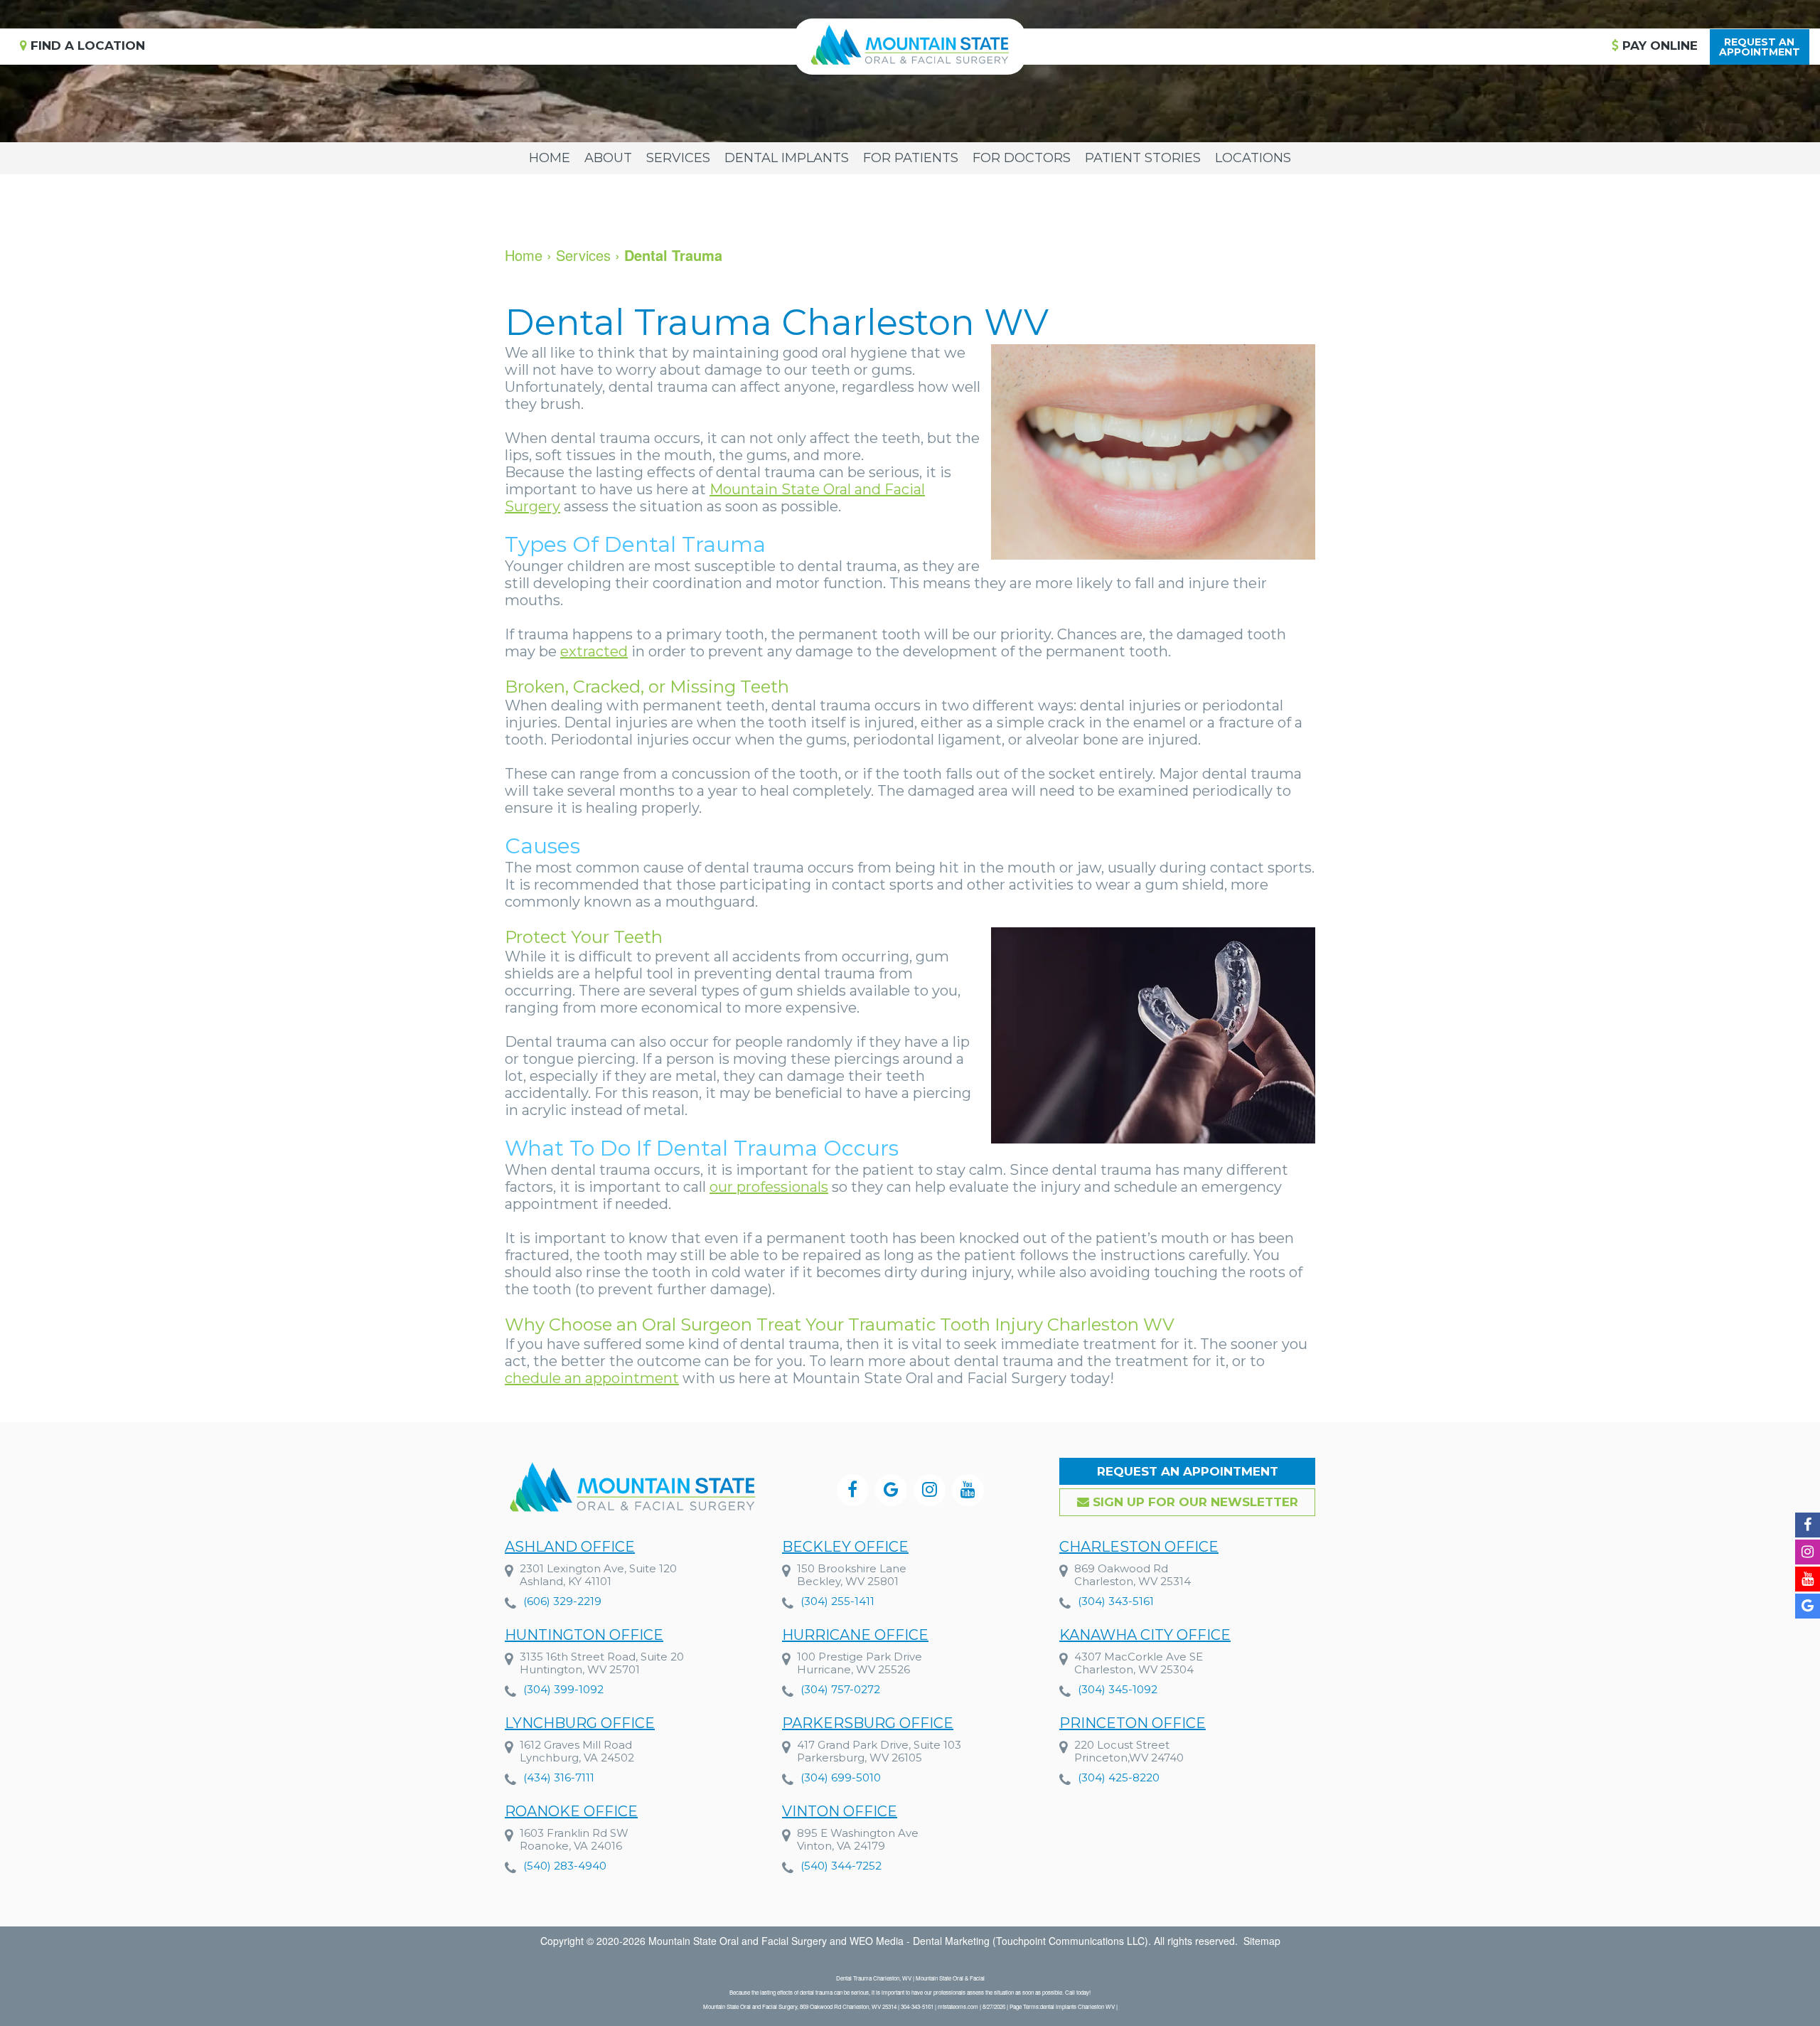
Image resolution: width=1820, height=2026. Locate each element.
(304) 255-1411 (837, 1601)
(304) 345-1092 (1118, 1689)
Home (550, 158)
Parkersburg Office (868, 1723)
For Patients (911, 158)
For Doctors (1022, 158)
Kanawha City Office (1145, 1635)
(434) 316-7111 (559, 1777)
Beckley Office (845, 1547)
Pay (1658, 46)
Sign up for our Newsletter (1194, 1502)
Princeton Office (1133, 1723)
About (608, 158)
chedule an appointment (592, 1378)
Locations (1253, 158)
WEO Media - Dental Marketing (920, 1941)
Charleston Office (1139, 1547)
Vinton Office (840, 1811)
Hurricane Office (855, 1635)
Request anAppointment (1760, 47)
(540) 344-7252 (841, 1866)
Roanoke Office (571, 1811)
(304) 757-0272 (840, 1689)
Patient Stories (1143, 158)
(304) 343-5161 (1116, 1601)
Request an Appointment (1188, 1471)
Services (678, 158)
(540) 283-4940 (565, 1866)
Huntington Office (584, 1635)
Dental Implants (787, 158)
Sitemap (1262, 1941)
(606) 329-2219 (562, 1601)
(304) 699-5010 (841, 1777)
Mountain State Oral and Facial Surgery (738, 1941)
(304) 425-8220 (1119, 1777)
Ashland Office (570, 1547)
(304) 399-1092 (563, 1689)
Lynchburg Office (580, 1723)
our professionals (769, 1187)
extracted (594, 651)
